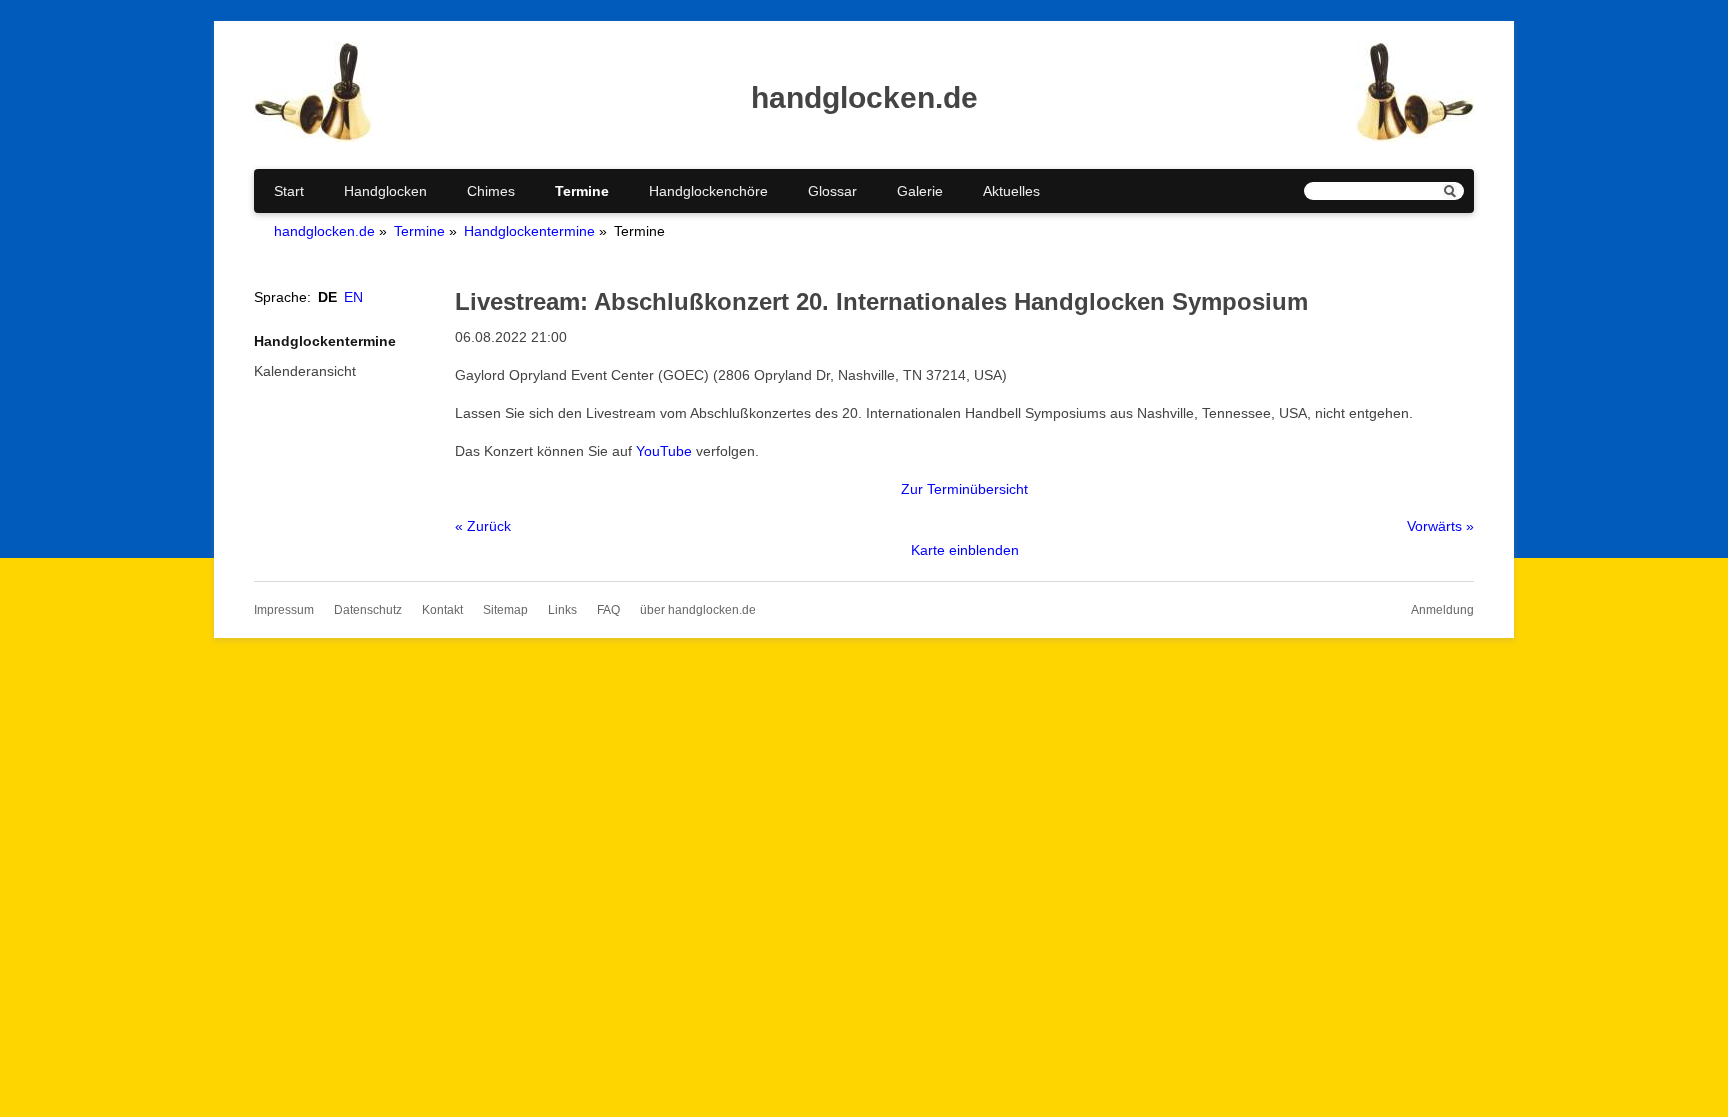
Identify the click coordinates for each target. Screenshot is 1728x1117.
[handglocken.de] (313, 137)
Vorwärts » (1440, 526)
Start (289, 191)
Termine (582, 191)
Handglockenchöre (708, 191)
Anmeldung (1442, 610)
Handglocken (385, 191)
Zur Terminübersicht (964, 489)
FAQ (608, 610)
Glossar (832, 191)
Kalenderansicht (305, 371)
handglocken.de (324, 231)
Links (562, 610)
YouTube (664, 451)
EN (353, 297)
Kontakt (442, 610)
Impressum (284, 610)
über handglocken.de (698, 610)
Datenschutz (368, 610)
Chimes (491, 191)
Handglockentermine (529, 231)
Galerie (920, 191)
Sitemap (505, 610)
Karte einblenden (965, 550)
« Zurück (483, 526)
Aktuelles (1011, 191)
